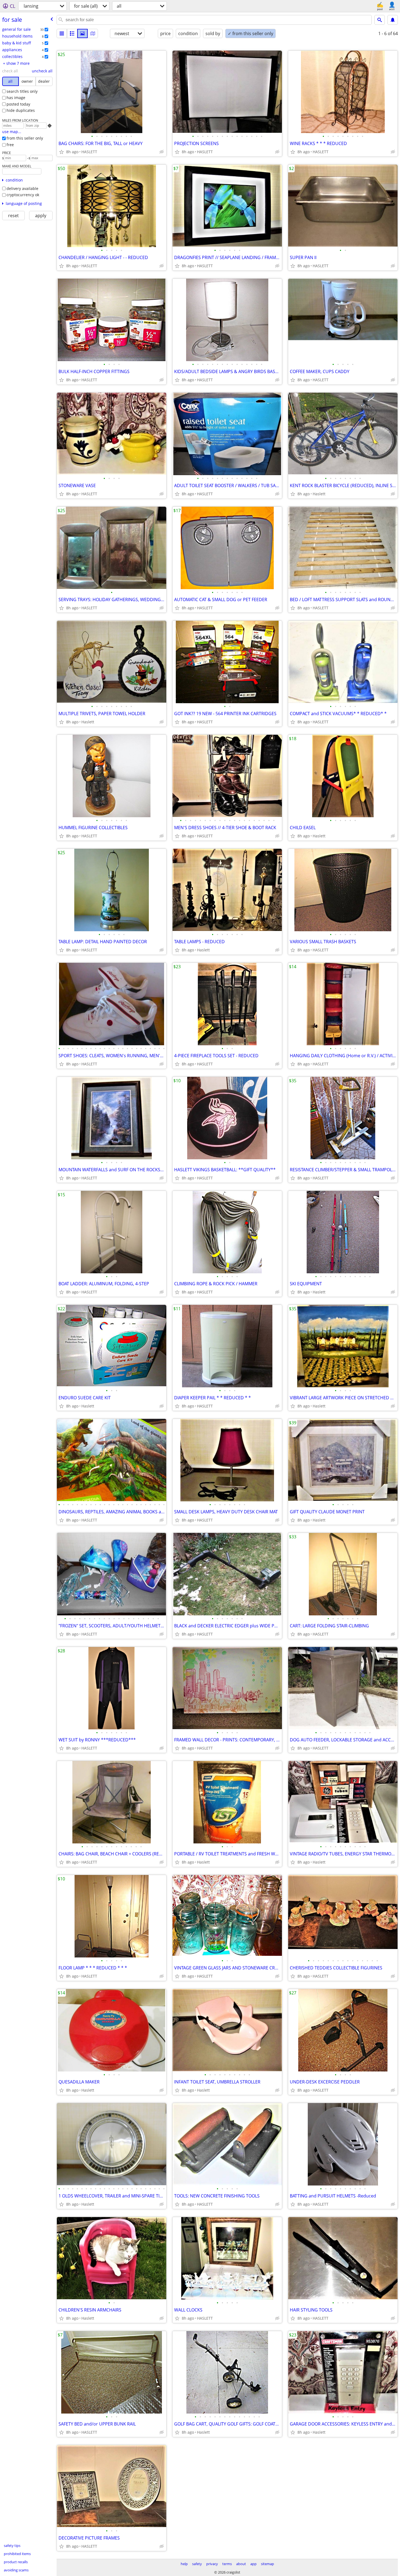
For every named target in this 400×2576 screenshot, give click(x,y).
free (10, 145)
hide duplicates (21, 110)
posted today (18, 104)
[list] (62, 33)
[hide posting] (162, 152)
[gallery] (82, 33)
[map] (93, 33)
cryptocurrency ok (23, 195)
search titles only (22, 91)
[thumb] (72, 33)
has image (16, 98)
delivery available (22, 188)
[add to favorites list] (61, 152)
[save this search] (393, 20)
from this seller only (25, 138)
